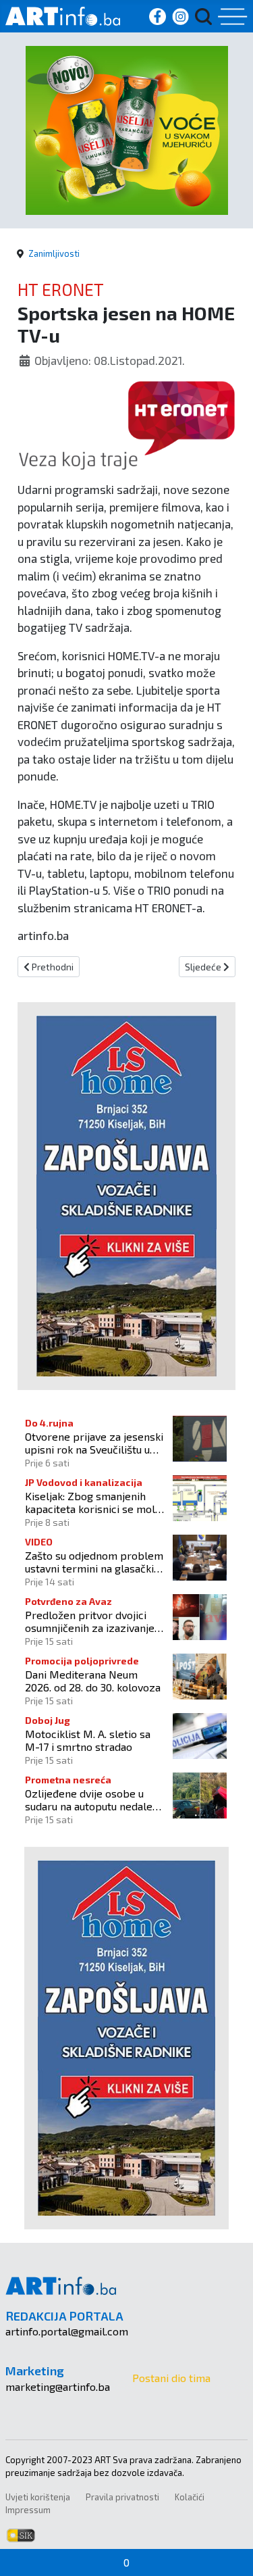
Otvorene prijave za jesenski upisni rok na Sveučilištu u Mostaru (94, 1443)
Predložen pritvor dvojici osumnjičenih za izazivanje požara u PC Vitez (90, 1621)
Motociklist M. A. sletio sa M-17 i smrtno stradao (88, 1740)
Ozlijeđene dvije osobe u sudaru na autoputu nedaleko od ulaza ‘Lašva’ (94, 1800)
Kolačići (190, 2497)
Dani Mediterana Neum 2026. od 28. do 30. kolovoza (93, 1681)
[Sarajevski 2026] (127, 129)
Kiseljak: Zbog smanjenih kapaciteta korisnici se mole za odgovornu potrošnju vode (93, 1502)
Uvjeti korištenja (38, 2497)
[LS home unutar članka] (126, 1194)
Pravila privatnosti (122, 2497)
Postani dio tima (171, 2378)
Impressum (28, 2510)
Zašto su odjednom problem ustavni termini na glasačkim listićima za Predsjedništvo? (94, 1562)
